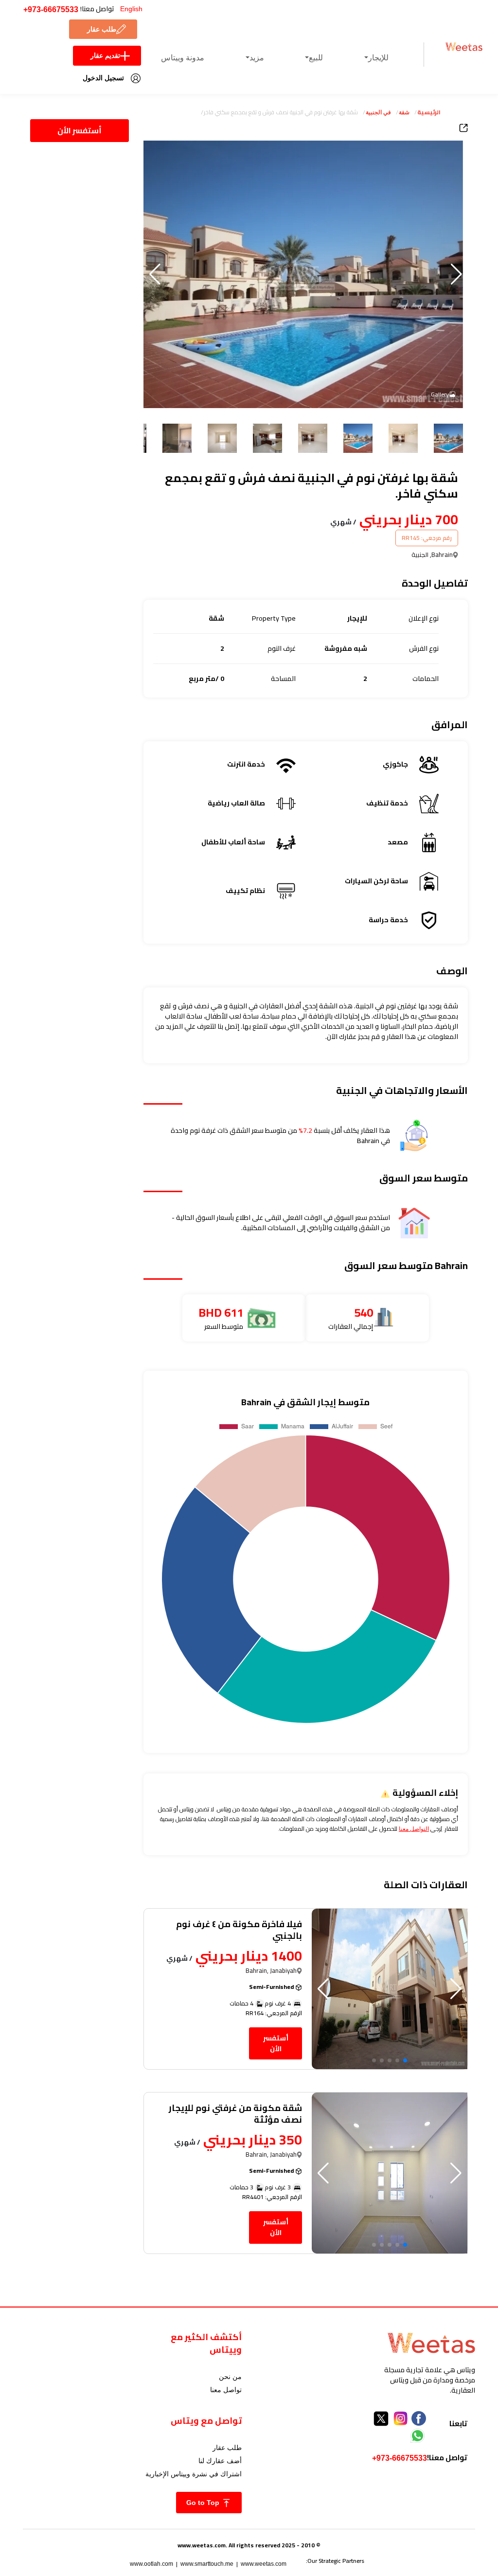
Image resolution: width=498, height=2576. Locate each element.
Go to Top (204, 2503)
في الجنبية (378, 112)
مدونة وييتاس (183, 58)
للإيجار (378, 58)
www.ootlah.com (151, 2564)
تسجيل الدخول (103, 78)
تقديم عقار (105, 55)
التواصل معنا (414, 1829)
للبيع (316, 58)
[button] (155, 274)
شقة (404, 112)
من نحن (230, 2377)
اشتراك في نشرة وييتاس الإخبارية (194, 2474)
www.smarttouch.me (207, 2564)
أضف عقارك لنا (220, 2461)
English (131, 9)
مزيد (257, 58)
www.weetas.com (264, 2564)
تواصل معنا (226, 2390)
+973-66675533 (51, 9)
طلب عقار (102, 29)
